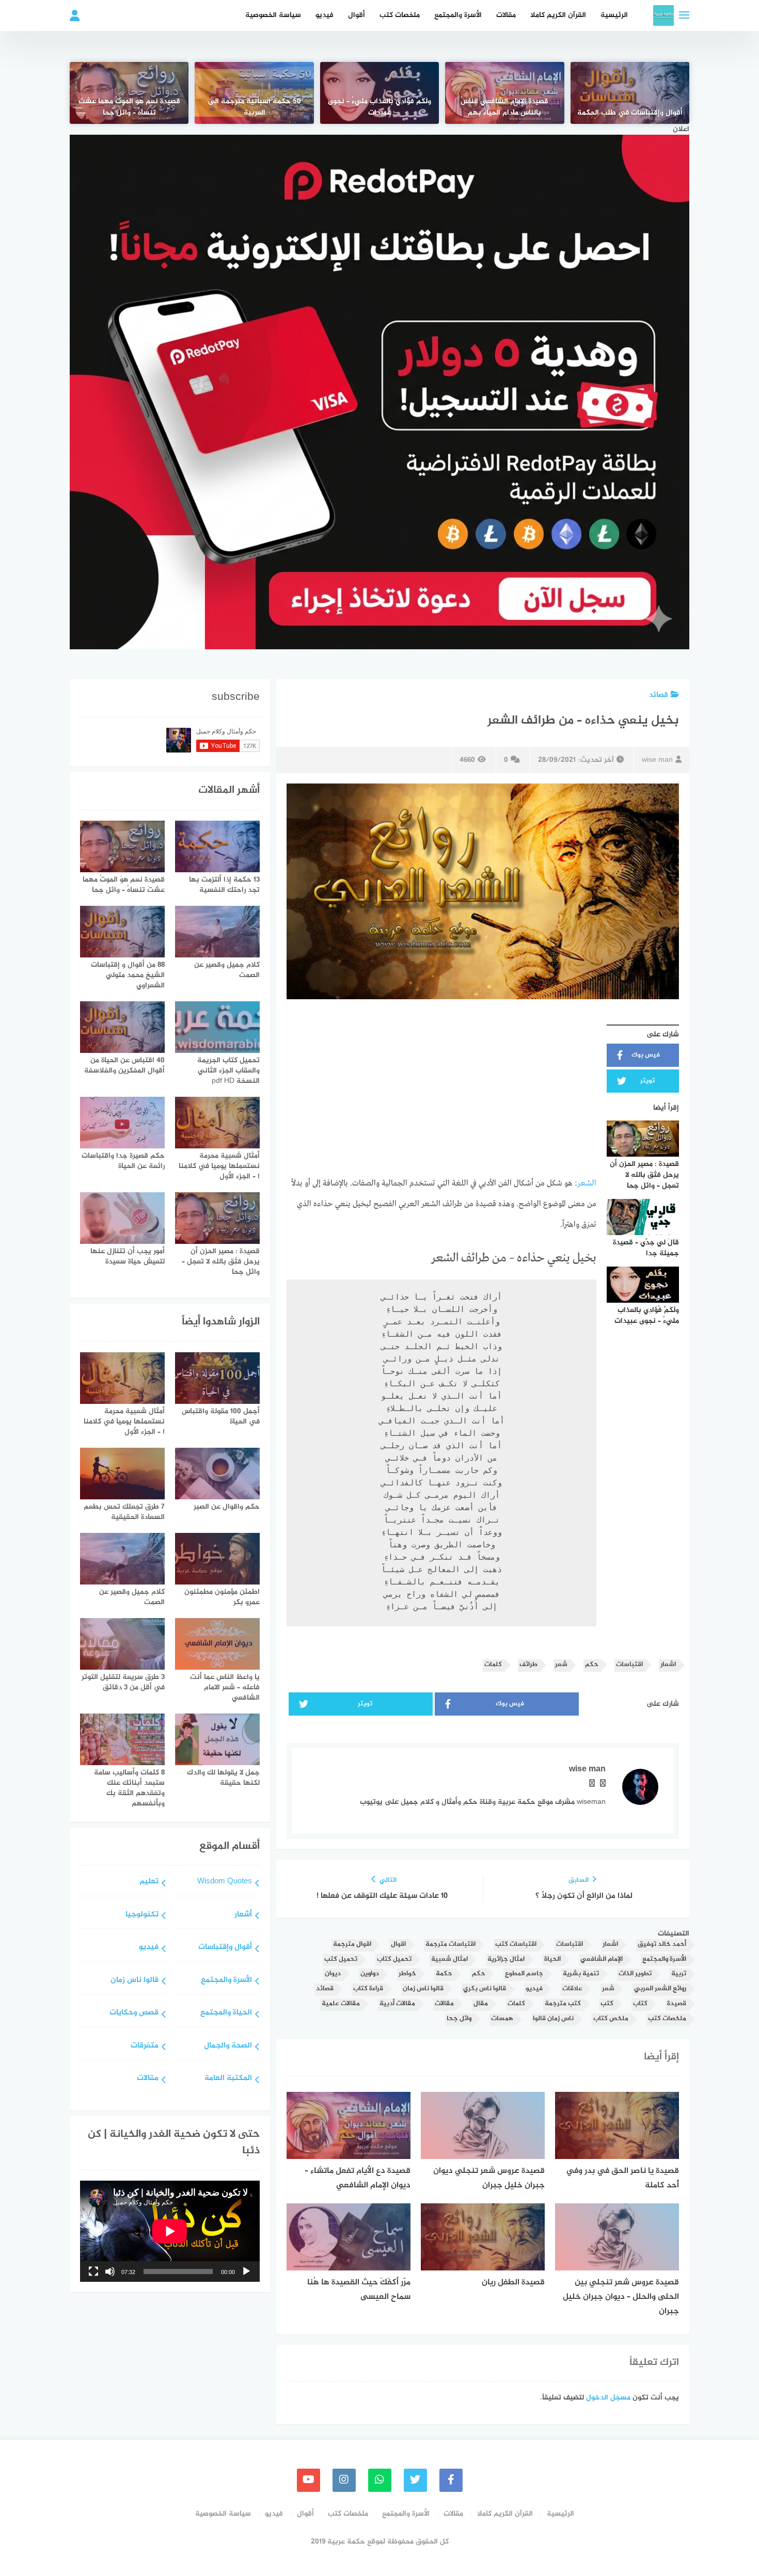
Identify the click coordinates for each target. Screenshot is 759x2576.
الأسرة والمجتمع (458, 15)
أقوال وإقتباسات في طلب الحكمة (630, 113)
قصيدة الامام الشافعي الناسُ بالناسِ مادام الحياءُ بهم (504, 107)
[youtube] (309, 2480)
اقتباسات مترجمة (450, 1945)
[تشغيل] (246, 2271)
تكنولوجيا (142, 1915)
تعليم (149, 1882)
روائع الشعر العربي (660, 1989)
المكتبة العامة (228, 2079)
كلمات (493, 1665)
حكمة (444, 1974)
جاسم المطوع (524, 1974)
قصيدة (677, 2004)
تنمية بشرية (581, 1974)
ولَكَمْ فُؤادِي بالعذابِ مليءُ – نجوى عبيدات (379, 107)
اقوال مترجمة (352, 1945)
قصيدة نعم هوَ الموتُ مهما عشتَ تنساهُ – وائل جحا (129, 107)
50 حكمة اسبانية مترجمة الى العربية (255, 107)
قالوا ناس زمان (423, 1989)
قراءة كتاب (368, 1989)
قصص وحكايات (134, 2013)
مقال (481, 2004)
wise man (657, 760)
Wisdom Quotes (225, 1882)
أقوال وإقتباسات (225, 1948)
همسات (502, 2019)
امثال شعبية (449, 1959)
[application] (170, 2231)
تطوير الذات (635, 1974)
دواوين (370, 1974)
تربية (679, 1974)
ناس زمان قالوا (553, 2019)
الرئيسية (614, 15)
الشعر (587, 1183)
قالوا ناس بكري (485, 1989)
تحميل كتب (341, 1959)
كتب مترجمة (563, 2004)
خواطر (407, 1974)
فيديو (325, 15)
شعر (561, 1665)
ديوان (333, 1974)
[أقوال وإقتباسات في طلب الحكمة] (630, 93)
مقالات (506, 15)
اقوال (398, 1945)
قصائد (659, 695)
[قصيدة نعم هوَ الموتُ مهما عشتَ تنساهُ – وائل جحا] (129, 93)
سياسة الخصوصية (273, 15)
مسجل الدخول (608, 2398)
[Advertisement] (441, 1092)
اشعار (668, 1665)
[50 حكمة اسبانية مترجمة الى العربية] (254, 93)
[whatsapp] (380, 2480)
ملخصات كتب (400, 15)
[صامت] (110, 2271)
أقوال (357, 15)
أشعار (243, 1915)
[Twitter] (415, 2480)
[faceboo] (451, 2480)
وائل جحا (459, 2019)
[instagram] (344, 2480)
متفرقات (145, 2046)
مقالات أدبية (397, 2004)
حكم (592, 1665)
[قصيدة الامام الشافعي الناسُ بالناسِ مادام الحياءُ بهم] (504, 93)
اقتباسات (629, 1665)
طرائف (528, 1665)
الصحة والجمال (228, 2046)
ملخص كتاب (611, 2019)
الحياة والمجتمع (226, 2013)
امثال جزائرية (506, 1959)
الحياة (552, 1959)
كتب (607, 2004)
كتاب (640, 2004)
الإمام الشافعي (602, 1959)
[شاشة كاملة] (93, 2271)
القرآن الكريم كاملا (558, 15)
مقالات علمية (341, 2004)
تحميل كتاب (394, 1959)
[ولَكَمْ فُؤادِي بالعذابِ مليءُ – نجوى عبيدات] (379, 93)
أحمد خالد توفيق (662, 1945)
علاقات (572, 1989)
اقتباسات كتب (516, 1945)
